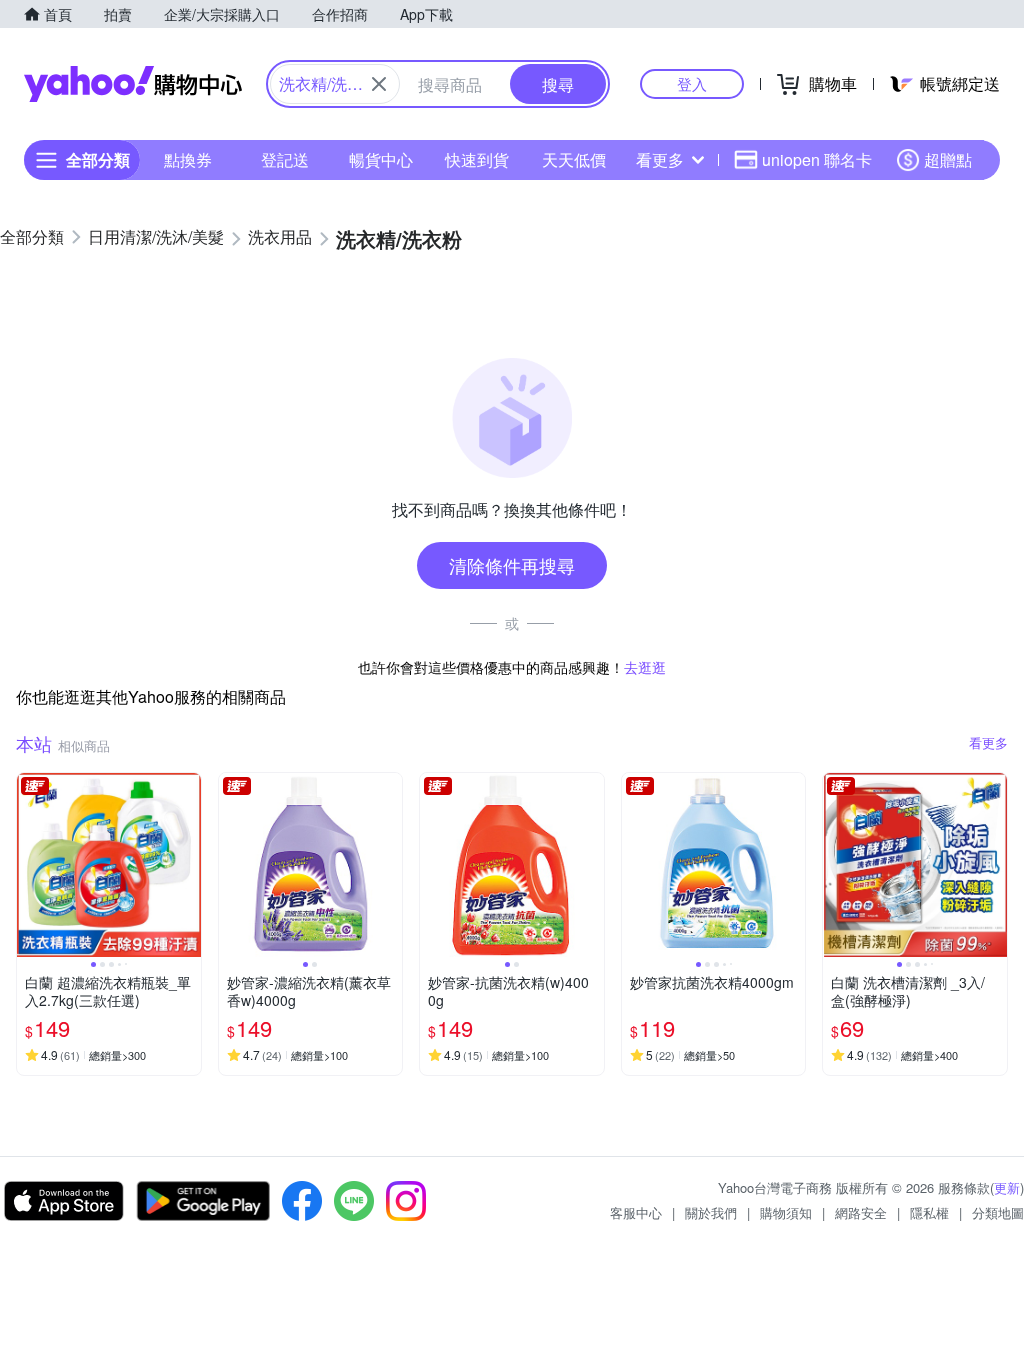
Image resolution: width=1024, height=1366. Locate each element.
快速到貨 (477, 159)
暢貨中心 (381, 159)
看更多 (660, 159)
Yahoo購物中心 (133, 84)
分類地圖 (998, 1212)
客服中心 (636, 1212)
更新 (1007, 1187)
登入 (692, 83)
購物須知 (786, 1212)
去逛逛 (645, 667)
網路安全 (861, 1212)
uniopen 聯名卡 (817, 159)
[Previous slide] (30, 865)
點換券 (188, 159)
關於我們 (711, 1212)
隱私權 (929, 1212)
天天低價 (574, 159)
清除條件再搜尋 (512, 565)
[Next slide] (188, 865)
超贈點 (948, 159)
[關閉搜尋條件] (379, 84)
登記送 (285, 159)
